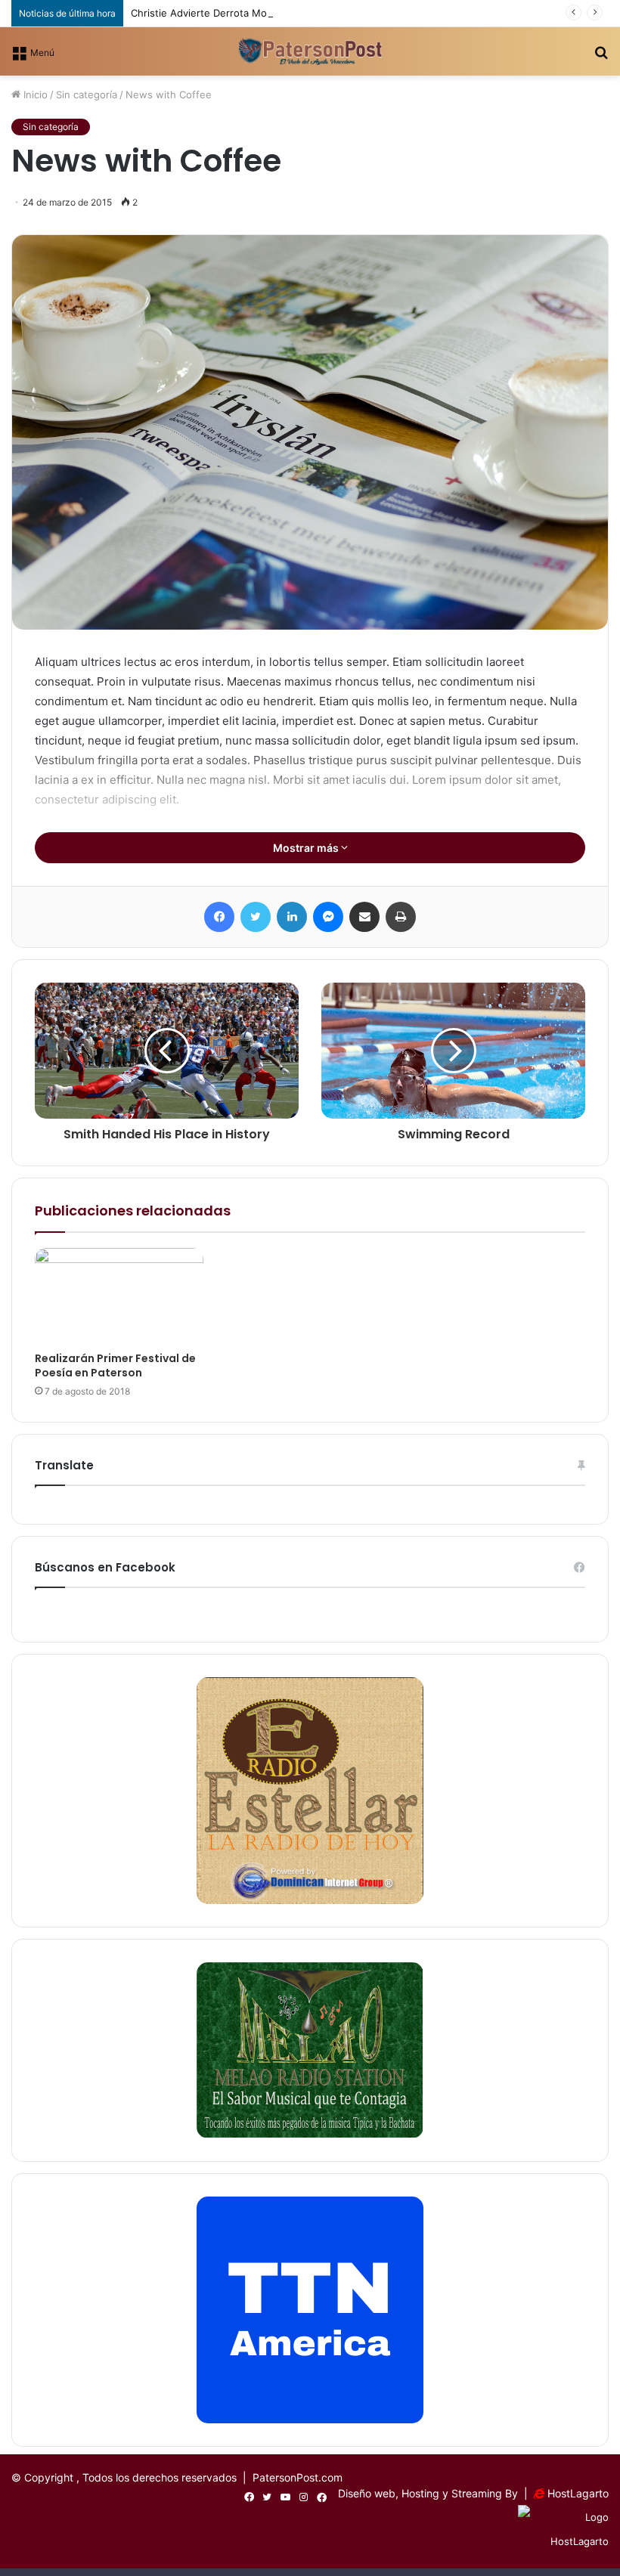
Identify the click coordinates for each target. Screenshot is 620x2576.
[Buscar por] (601, 57)
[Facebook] (219, 917)
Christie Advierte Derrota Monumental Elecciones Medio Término (284, 13)
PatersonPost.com (298, 2477)
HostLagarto (578, 2493)
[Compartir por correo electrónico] (364, 917)
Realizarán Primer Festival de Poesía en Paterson (115, 1365)
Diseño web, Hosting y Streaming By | (436, 2493)
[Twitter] (256, 917)
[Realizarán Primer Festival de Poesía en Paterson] (119, 1296)
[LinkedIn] (292, 917)
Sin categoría (87, 94)
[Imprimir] (401, 917)
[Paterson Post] (310, 51)
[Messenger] (328, 917)
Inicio (34, 94)
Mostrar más (307, 848)
